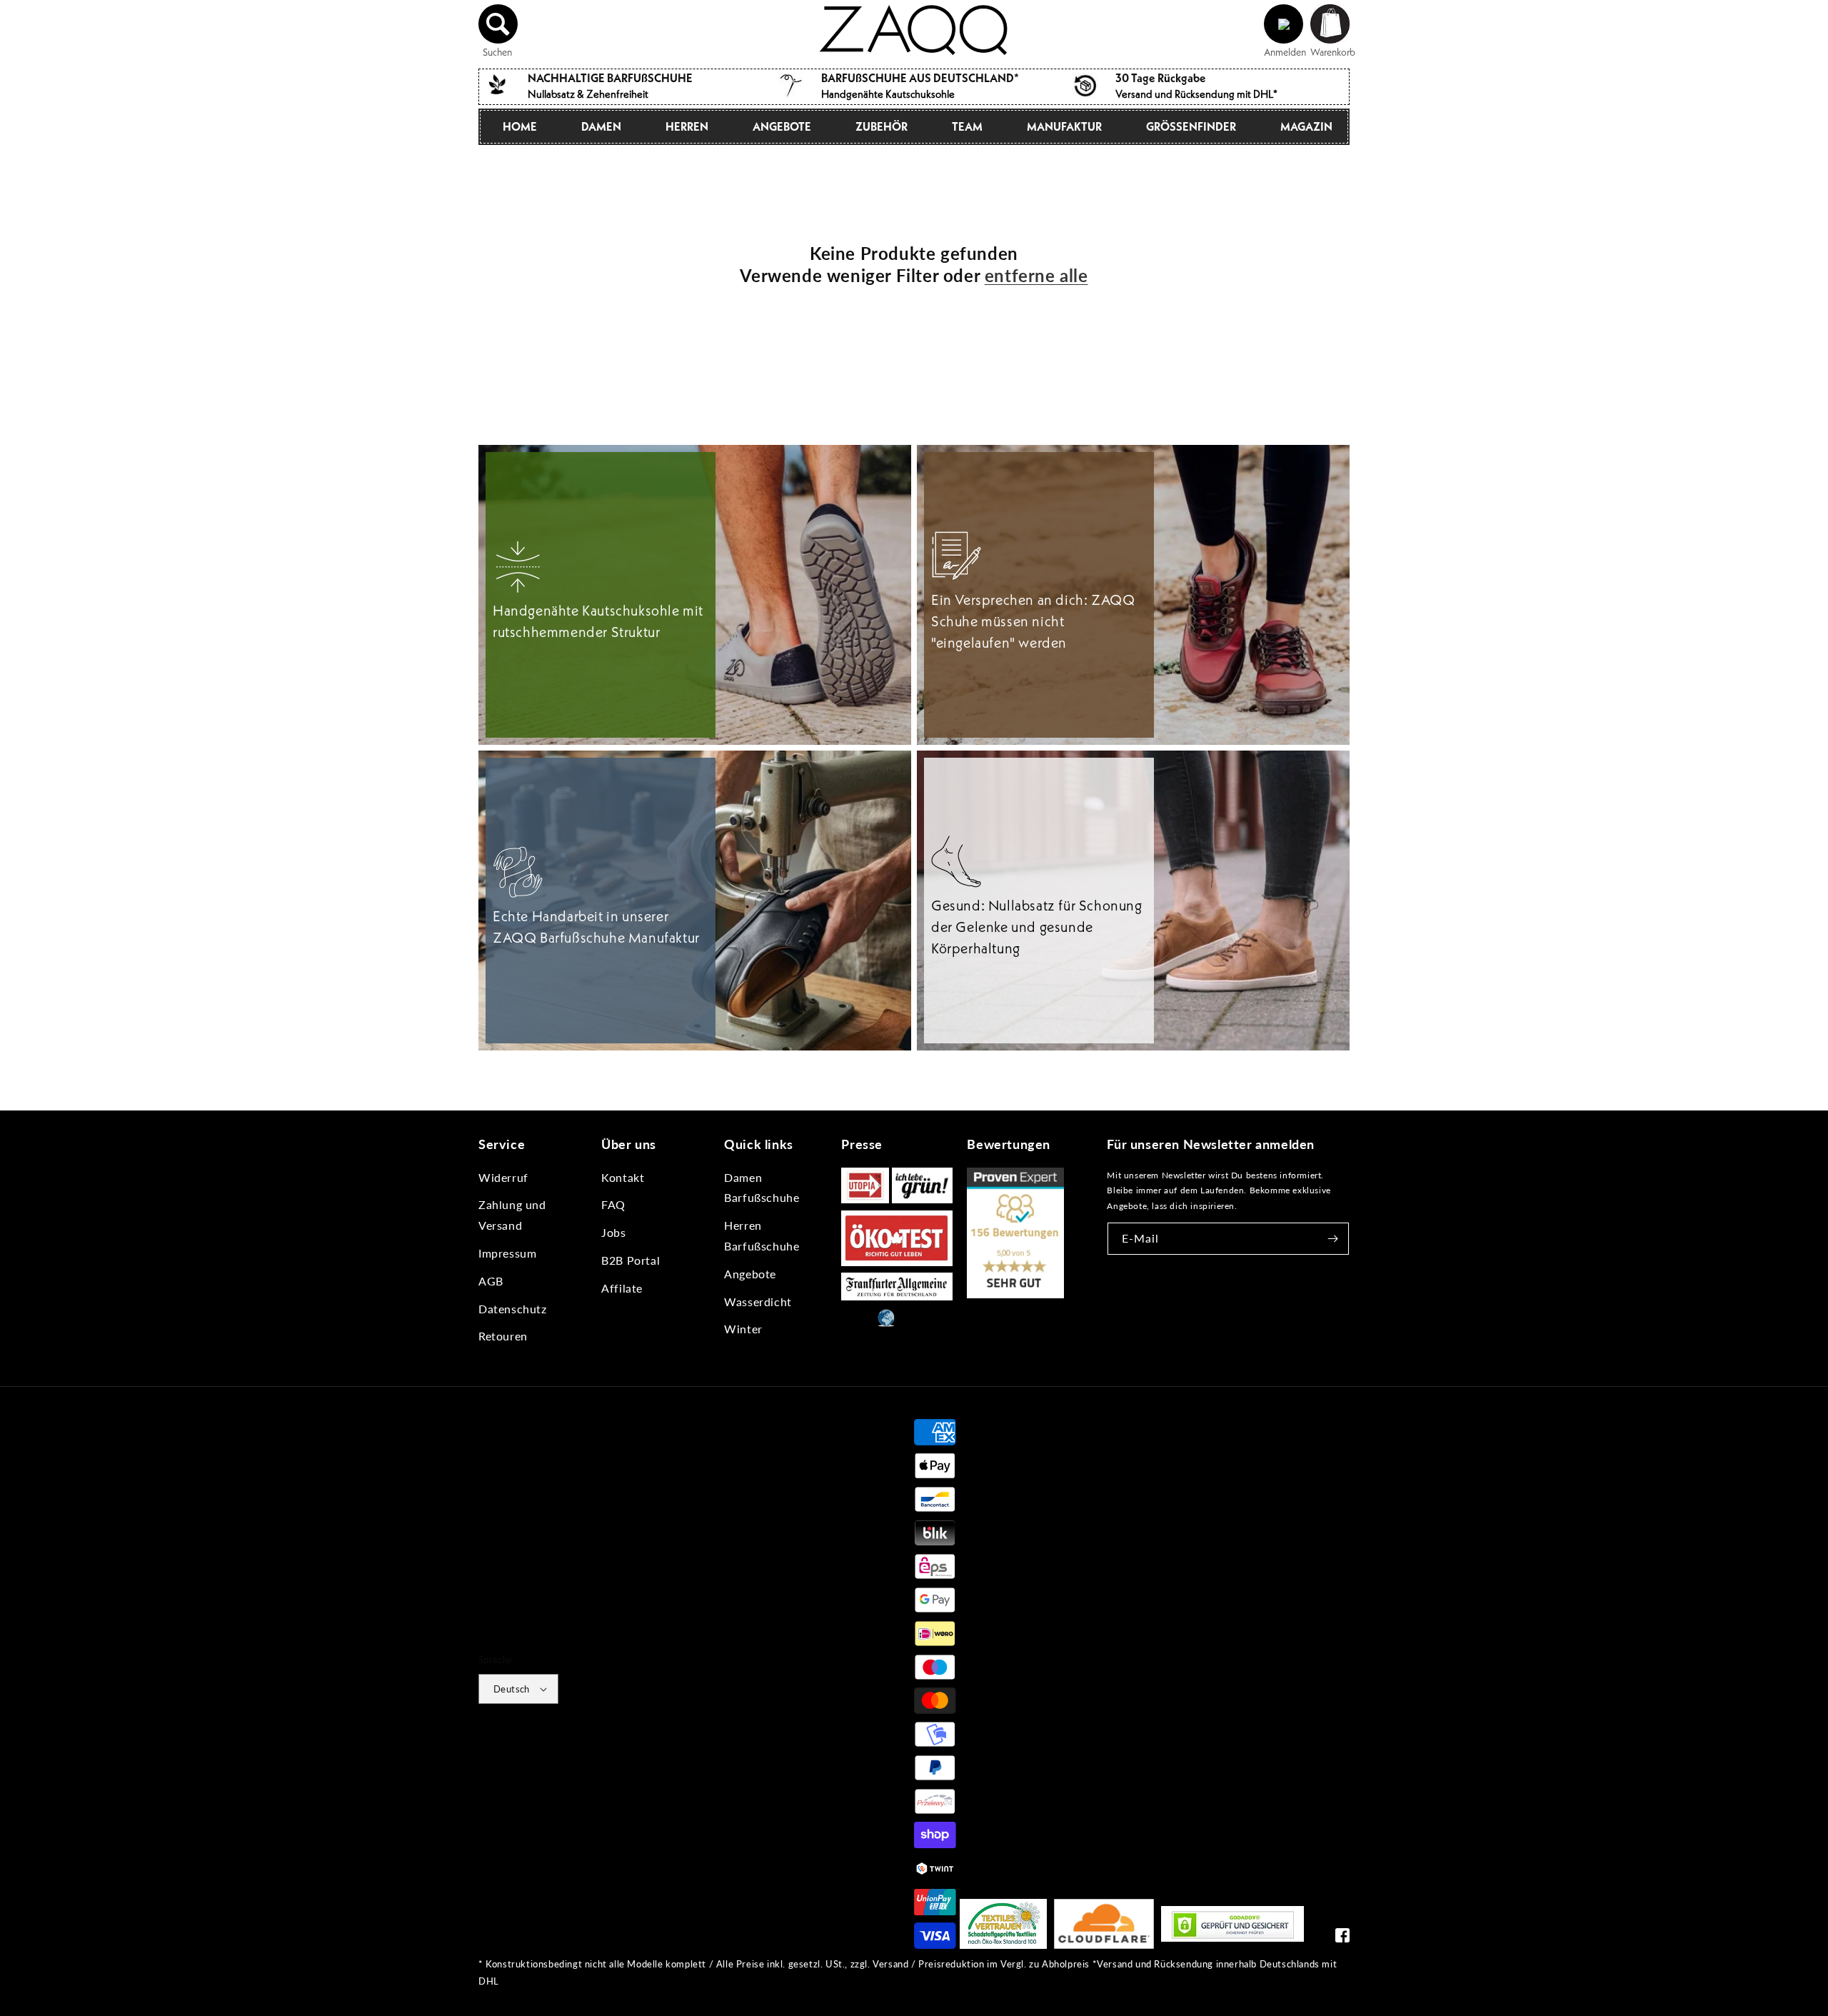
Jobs (613, 1232)
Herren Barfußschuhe (762, 1235)
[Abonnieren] (1333, 1239)
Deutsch (512, 1689)
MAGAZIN (1306, 126)
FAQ (613, 1204)
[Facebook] (1342, 1939)
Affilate (622, 1288)
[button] (498, 24)
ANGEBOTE (782, 126)
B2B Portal (631, 1260)
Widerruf (503, 1177)
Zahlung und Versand (512, 1215)
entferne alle (1036, 275)
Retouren (503, 1336)
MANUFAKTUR (1064, 126)
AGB (491, 1281)
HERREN (687, 126)
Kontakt (623, 1177)
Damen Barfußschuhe (762, 1188)
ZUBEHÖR (882, 126)
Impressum (507, 1253)
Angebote (750, 1274)
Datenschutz (513, 1309)
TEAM (967, 126)
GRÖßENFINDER (1191, 126)
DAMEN (601, 126)
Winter (743, 1329)
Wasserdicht (758, 1302)
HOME (520, 126)
